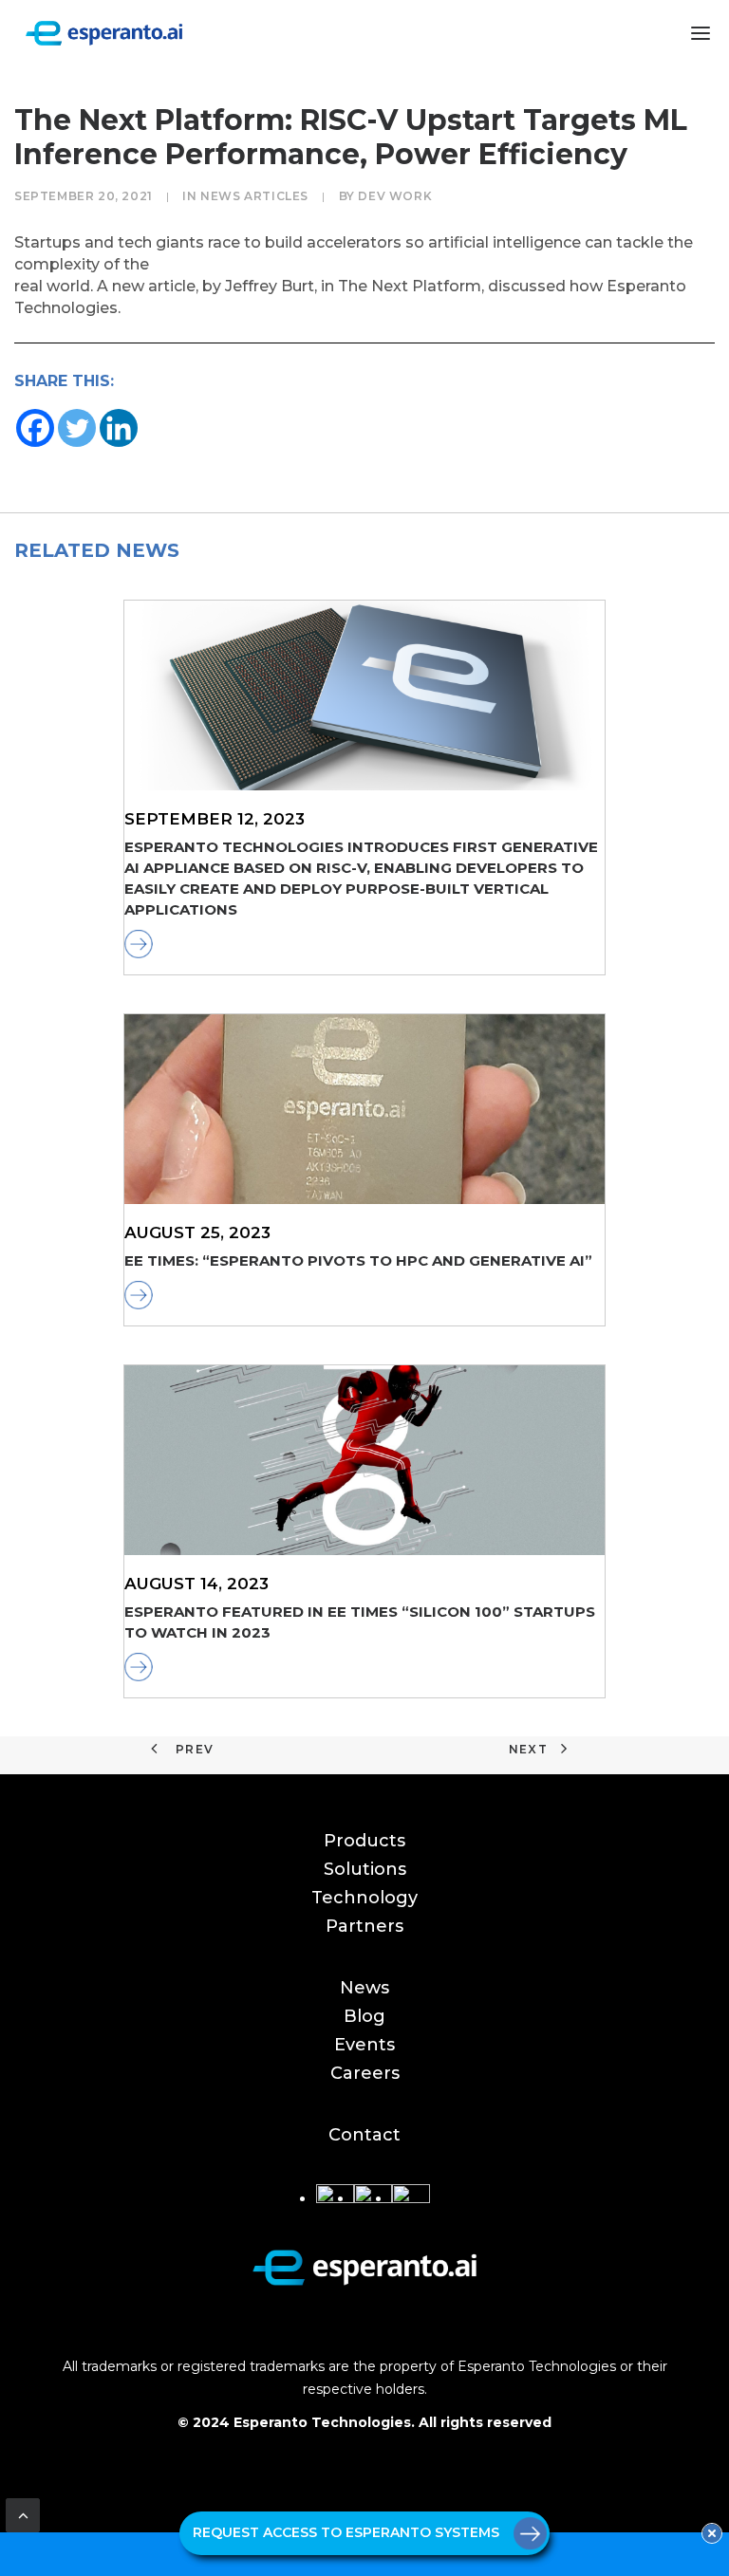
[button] (701, 33)
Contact (364, 2135)
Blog (364, 2016)
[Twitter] (77, 428)
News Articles (254, 196)
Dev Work (395, 196)
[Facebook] (35, 428)
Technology (364, 1898)
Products (364, 1841)
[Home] (364, 2267)
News (364, 1988)
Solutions (365, 1869)
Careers (365, 2073)
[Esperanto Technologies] (104, 33)
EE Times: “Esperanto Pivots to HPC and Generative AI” (358, 1260)
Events (364, 2045)
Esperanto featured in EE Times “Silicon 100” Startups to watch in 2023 (360, 1622)
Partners (364, 1926)
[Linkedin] (119, 428)
